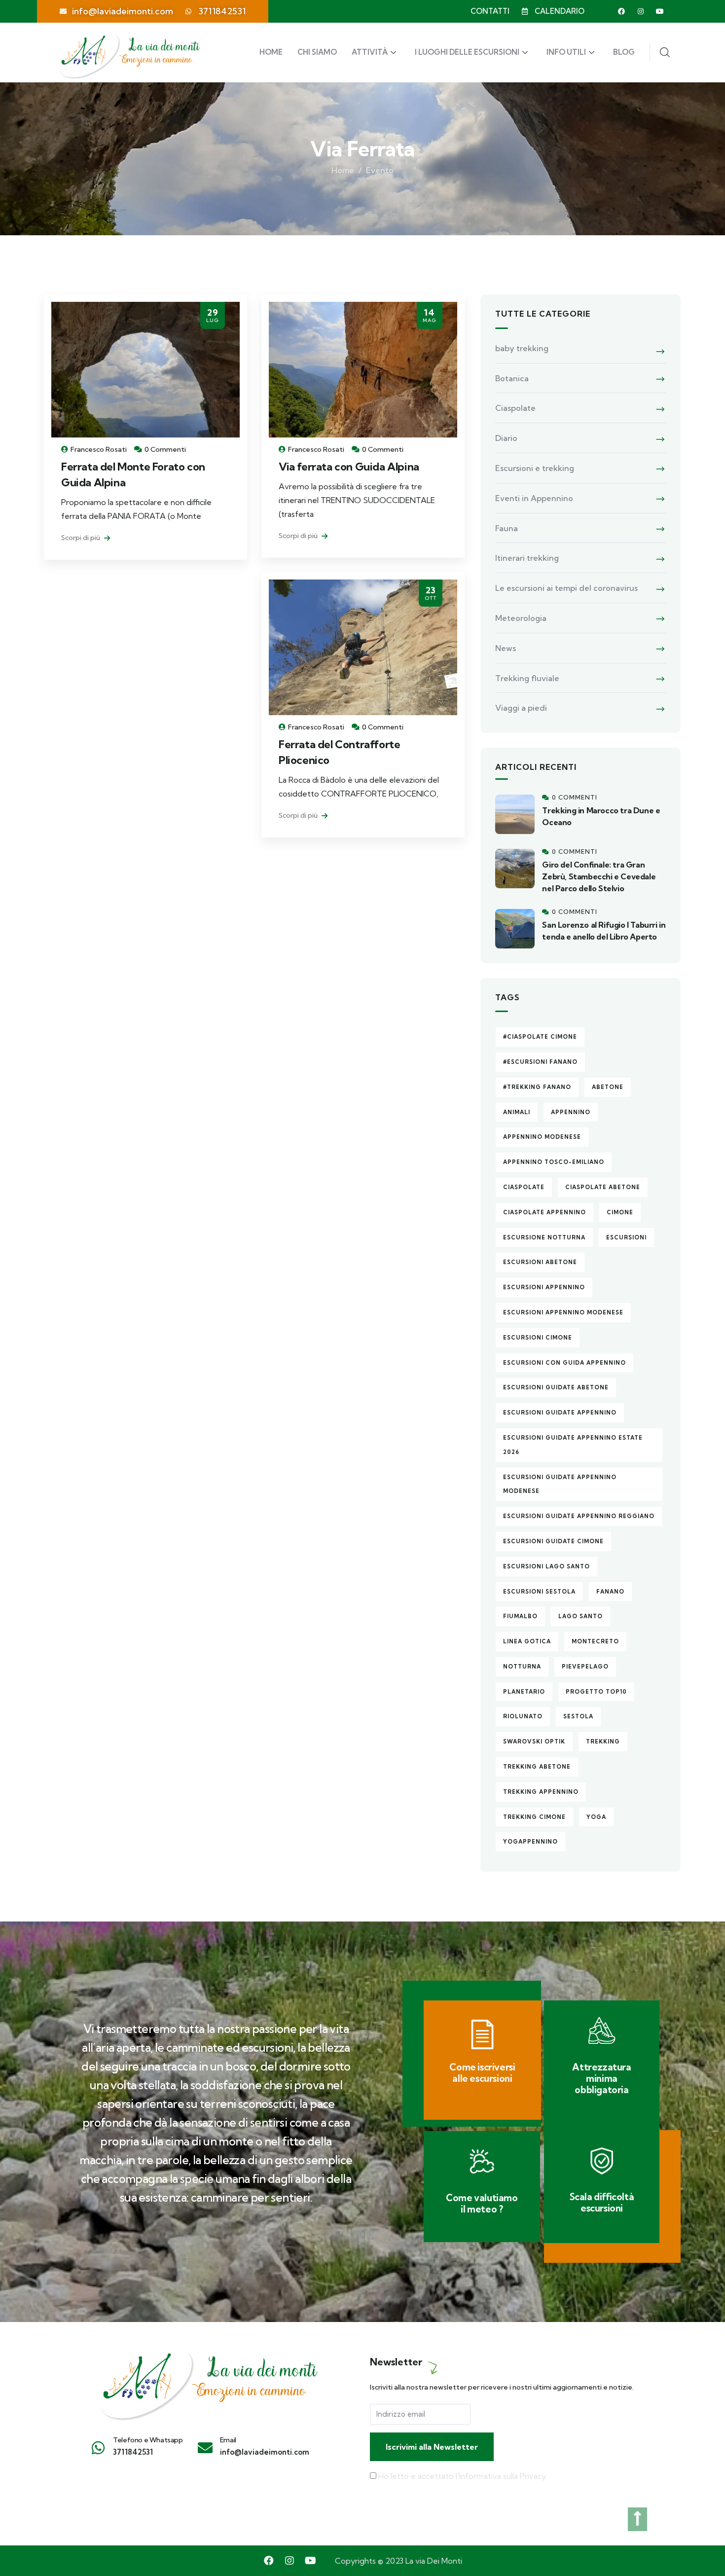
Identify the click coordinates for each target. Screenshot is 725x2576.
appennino (571, 1112)
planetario (524, 1692)
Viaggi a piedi (521, 708)
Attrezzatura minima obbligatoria (601, 2078)
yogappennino (530, 1842)
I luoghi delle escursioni (467, 52)
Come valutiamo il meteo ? (482, 2203)
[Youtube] (660, 11)
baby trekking (522, 348)
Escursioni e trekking (535, 468)
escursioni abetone (540, 1262)
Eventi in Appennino (534, 498)
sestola (578, 1716)
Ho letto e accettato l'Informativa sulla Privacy (462, 2476)
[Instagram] (641, 11)
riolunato (523, 1716)
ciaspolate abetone (603, 1187)
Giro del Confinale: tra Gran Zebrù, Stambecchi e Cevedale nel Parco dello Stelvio (599, 876)
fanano (610, 1592)
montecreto (595, 1641)
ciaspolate (524, 1187)
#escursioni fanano (540, 1062)
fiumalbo (520, 1616)
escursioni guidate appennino (560, 1413)
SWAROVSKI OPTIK (534, 1742)
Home (271, 52)
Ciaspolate (515, 408)
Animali (517, 1112)
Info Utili (566, 52)
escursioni (626, 1237)
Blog (624, 52)
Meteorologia (521, 618)
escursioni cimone (538, 1338)
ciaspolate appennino (544, 1212)
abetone (608, 1087)
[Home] (207, 2380)
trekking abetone (537, 1767)
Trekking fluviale (527, 678)
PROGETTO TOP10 (596, 1692)
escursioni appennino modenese (563, 1312)
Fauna (507, 528)
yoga (596, 1817)
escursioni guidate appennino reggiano (579, 1516)
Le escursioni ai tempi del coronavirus (566, 588)
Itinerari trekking (527, 558)
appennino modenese (542, 1137)
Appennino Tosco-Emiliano (554, 1162)
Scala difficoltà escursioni (602, 2202)
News (506, 648)
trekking (603, 1742)
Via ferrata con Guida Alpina (349, 467)
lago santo (580, 1616)
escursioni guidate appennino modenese (560, 1484)
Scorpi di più (81, 538)
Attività (370, 52)
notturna (522, 1667)
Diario (506, 438)
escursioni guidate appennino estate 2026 (573, 1445)
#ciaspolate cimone (540, 1037)
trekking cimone (534, 1817)
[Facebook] (621, 11)
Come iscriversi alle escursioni (482, 2073)
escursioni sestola (539, 1592)
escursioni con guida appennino (564, 1363)
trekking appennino (541, 1792)
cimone (620, 1212)
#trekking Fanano (537, 1087)
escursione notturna (544, 1237)
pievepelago (585, 1667)
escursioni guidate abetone (556, 1387)
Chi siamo (317, 52)
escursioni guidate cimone (553, 1541)
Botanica (512, 378)
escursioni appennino (544, 1287)
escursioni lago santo (546, 1566)
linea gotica (527, 1641)
